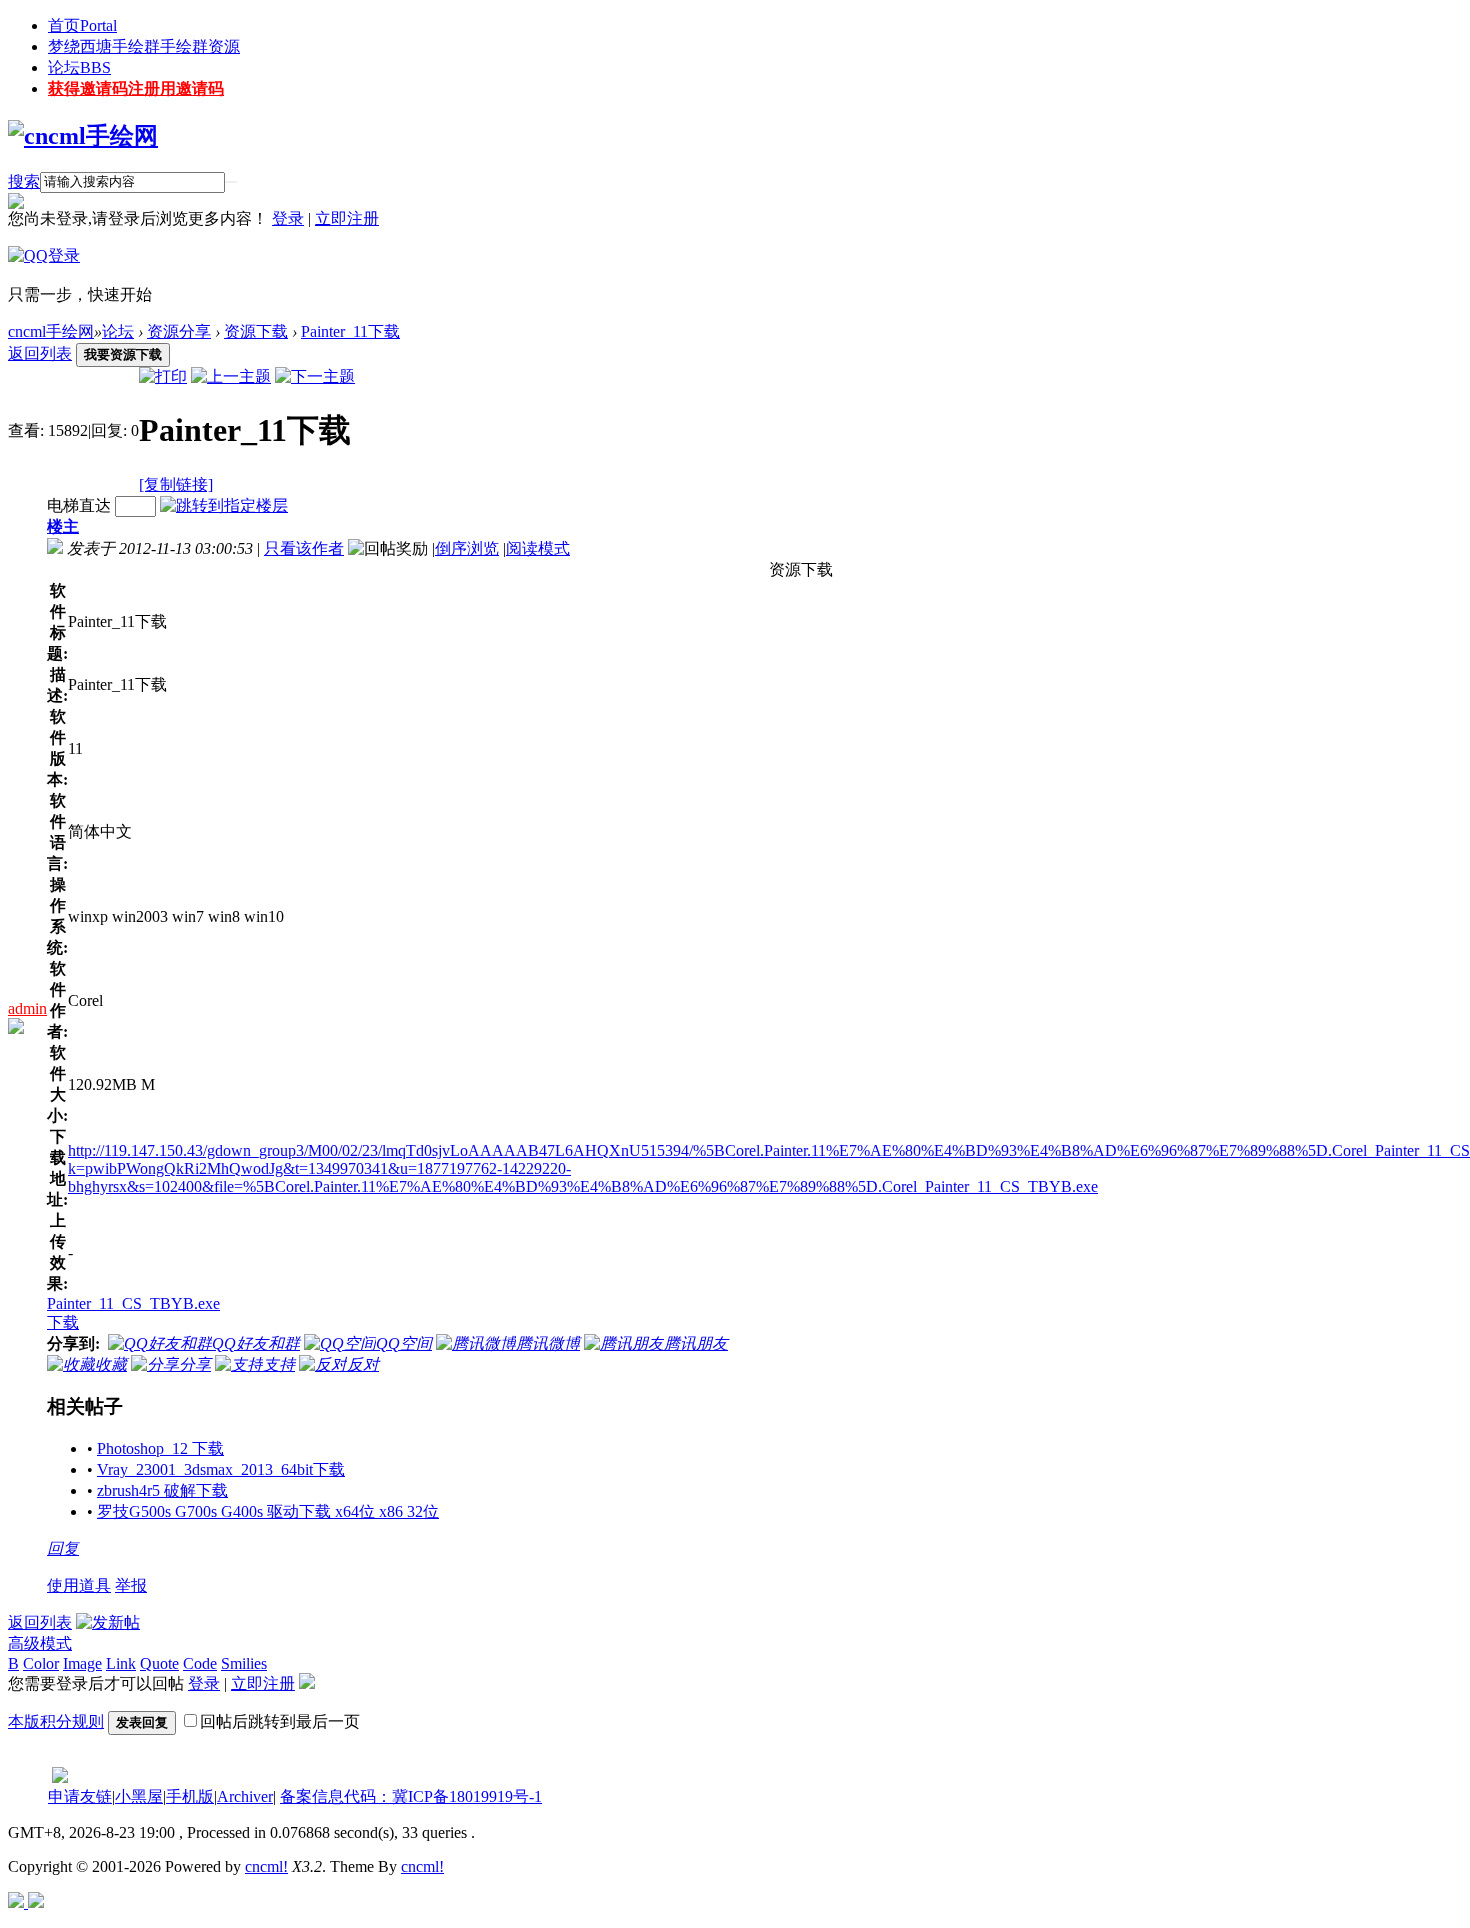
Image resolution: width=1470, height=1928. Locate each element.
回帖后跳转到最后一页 (280, 1721)
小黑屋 (139, 1796)
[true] (231, 182)
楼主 (63, 526)
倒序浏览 (467, 548)
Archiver (245, 1796)
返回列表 (40, 353)
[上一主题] (231, 376)
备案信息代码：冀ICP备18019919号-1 (411, 1796)
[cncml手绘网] (83, 136)
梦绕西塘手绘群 (144, 46)
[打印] (163, 376)
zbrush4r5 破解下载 (162, 1490)
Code (200, 1663)
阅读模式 (538, 548)
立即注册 (347, 218)
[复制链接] (176, 484)
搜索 (24, 181)
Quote (159, 1663)
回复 (63, 1548)
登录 (288, 218)
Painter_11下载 (350, 331)
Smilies (244, 1663)
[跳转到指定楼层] (224, 505)
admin (27, 1008)
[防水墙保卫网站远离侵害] (60, 1777)
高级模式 (40, 1643)
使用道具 (79, 1585)
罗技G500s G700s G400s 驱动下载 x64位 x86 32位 (268, 1511)
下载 (63, 1322)
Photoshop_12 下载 (160, 1448)
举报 (131, 1585)
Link (121, 1663)
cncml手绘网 (51, 331)
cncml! (266, 1866)
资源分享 (179, 331)
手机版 (190, 1796)
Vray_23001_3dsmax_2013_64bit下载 (221, 1469)
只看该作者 (304, 548)
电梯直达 (79, 505)
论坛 (79, 67)
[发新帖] (108, 1622)
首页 (82, 25)
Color (41, 1663)
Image (82, 1663)
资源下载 (256, 331)
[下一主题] (315, 376)
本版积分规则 (56, 1721)
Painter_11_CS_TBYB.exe (133, 1303)
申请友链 (80, 1796)
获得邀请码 (136, 88)
